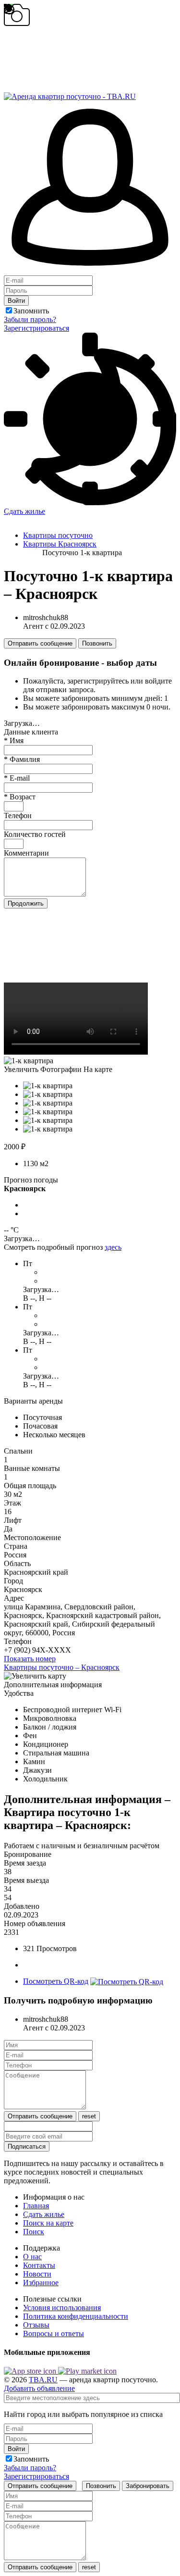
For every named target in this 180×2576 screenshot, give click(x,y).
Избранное (41, 2283)
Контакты (39, 2265)
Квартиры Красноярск (60, 544)
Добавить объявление (39, 2388)
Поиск (34, 2232)
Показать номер (30, 1659)
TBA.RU (43, 2380)
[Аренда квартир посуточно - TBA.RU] (70, 92)
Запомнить (31, 311)
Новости (37, 2274)
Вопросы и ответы (54, 2333)
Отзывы (36, 2325)
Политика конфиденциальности (76, 2316)
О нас (32, 2257)
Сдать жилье (24, 511)
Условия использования (62, 2308)
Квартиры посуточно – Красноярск (62, 1667)
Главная (36, 2206)
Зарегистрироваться (36, 328)
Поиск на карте (48, 2223)
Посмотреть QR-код (56, 1981)
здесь (113, 1247)
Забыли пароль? (30, 319)
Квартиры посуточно (58, 535)
